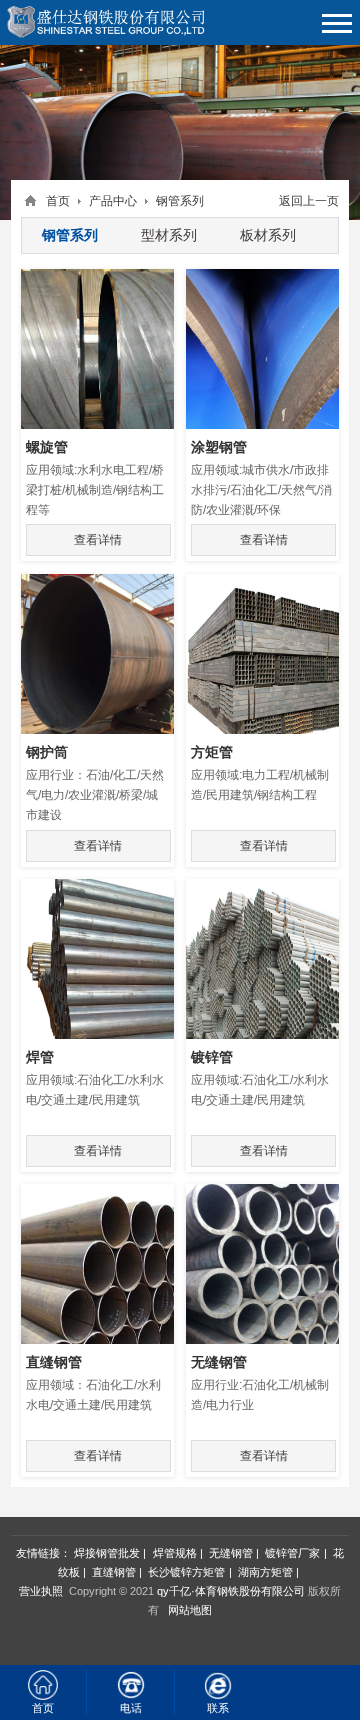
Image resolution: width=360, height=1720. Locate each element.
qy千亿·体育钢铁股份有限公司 (231, 1591)
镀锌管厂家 (292, 1553)
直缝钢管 (114, 1572)
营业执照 (41, 1591)
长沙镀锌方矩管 (186, 1572)
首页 (58, 201)
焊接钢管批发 (107, 1553)
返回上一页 (309, 201)
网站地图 (190, 1610)
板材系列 (268, 235)
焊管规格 (175, 1553)
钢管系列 (180, 201)
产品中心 (113, 201)
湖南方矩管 (265, 1572)
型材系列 (169, 235)
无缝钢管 (231, 1553)
